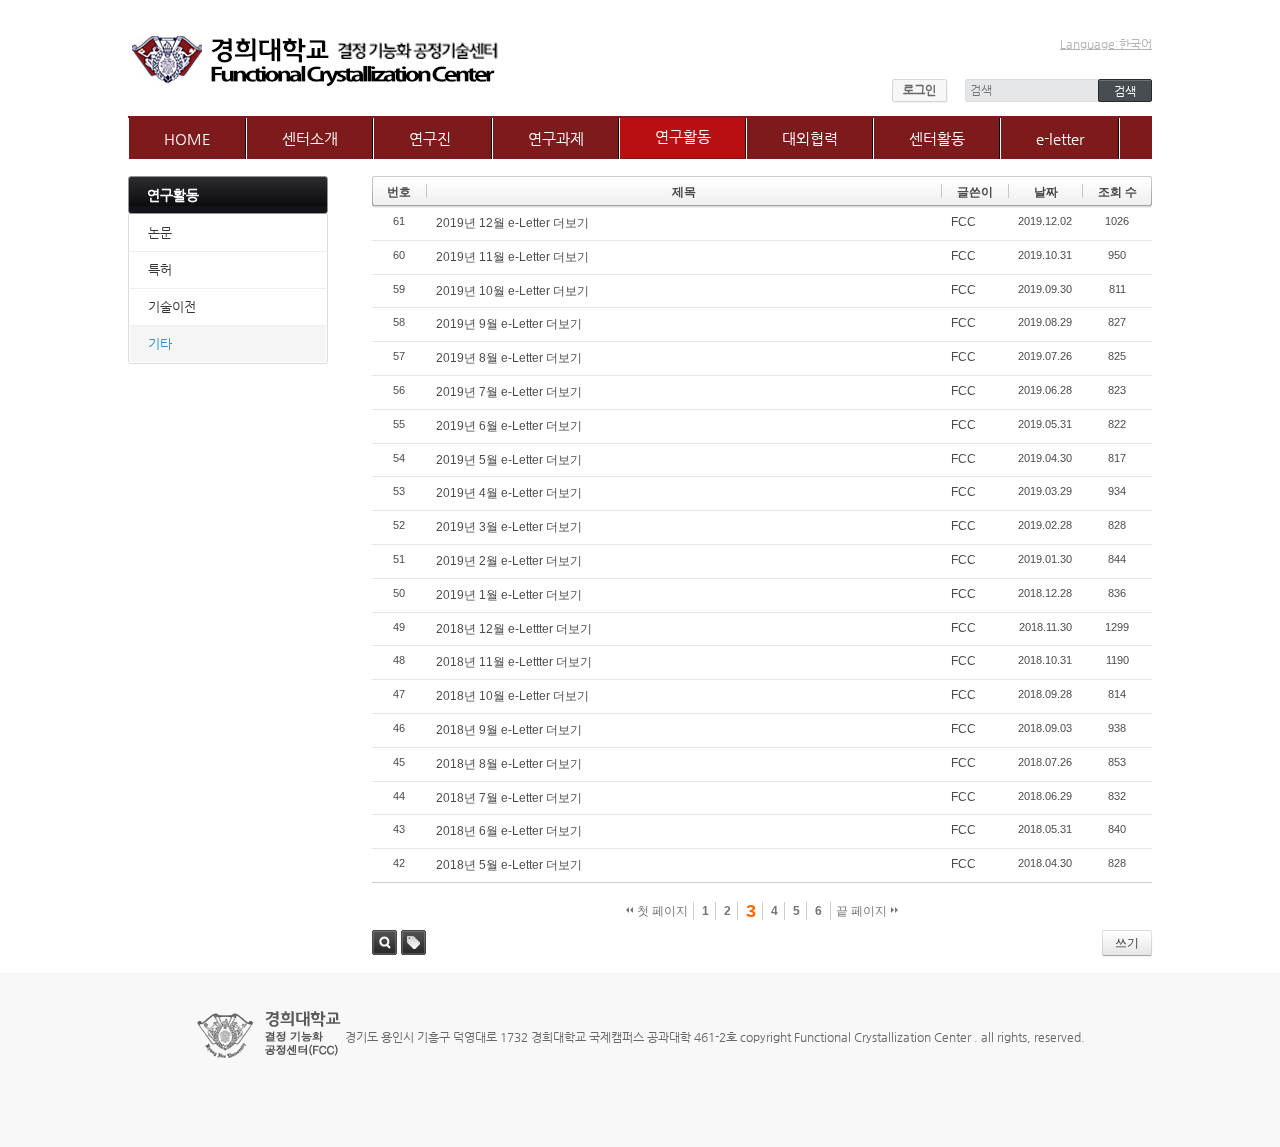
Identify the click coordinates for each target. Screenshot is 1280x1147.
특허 (160, 269)
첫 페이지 (661, 911)
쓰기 (1127, 943)
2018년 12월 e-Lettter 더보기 (514, 629)
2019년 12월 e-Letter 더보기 (512, 223)
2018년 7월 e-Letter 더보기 (509, 798)
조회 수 (1117, 192)
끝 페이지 (863, 911)
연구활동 (683, 136)
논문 (160, 232)
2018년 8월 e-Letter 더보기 (509, 764)
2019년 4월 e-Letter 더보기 (509, 493)
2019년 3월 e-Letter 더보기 (509, 527)
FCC (963, 222)
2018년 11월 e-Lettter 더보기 (514, 662)
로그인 (919, 90)
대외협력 (810, 138)
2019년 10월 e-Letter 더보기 (512, 291)
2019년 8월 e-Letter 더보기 (509, 358)
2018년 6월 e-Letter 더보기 (509, 831)
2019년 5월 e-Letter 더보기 (509, 460)
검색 (384, 942)
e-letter (1060, 138)
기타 (160, 343)
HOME (187, 138)
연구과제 (556, 138)
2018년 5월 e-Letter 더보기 (509, 865)
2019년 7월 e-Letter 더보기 (509, 392)
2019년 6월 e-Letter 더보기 (509, 426)
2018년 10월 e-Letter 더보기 (512, 696)
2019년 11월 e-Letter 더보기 (512, 257)
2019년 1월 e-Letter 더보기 (509, 595)
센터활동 (937, 138)
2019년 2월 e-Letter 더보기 (509, 561)
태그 (413, 942)
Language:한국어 (1106, 44)
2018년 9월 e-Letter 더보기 (509, 730)
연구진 (430, 138)
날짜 (1046, 192)
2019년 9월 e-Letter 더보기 (509, 324)
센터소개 (310, 138)
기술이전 (172, 306)
